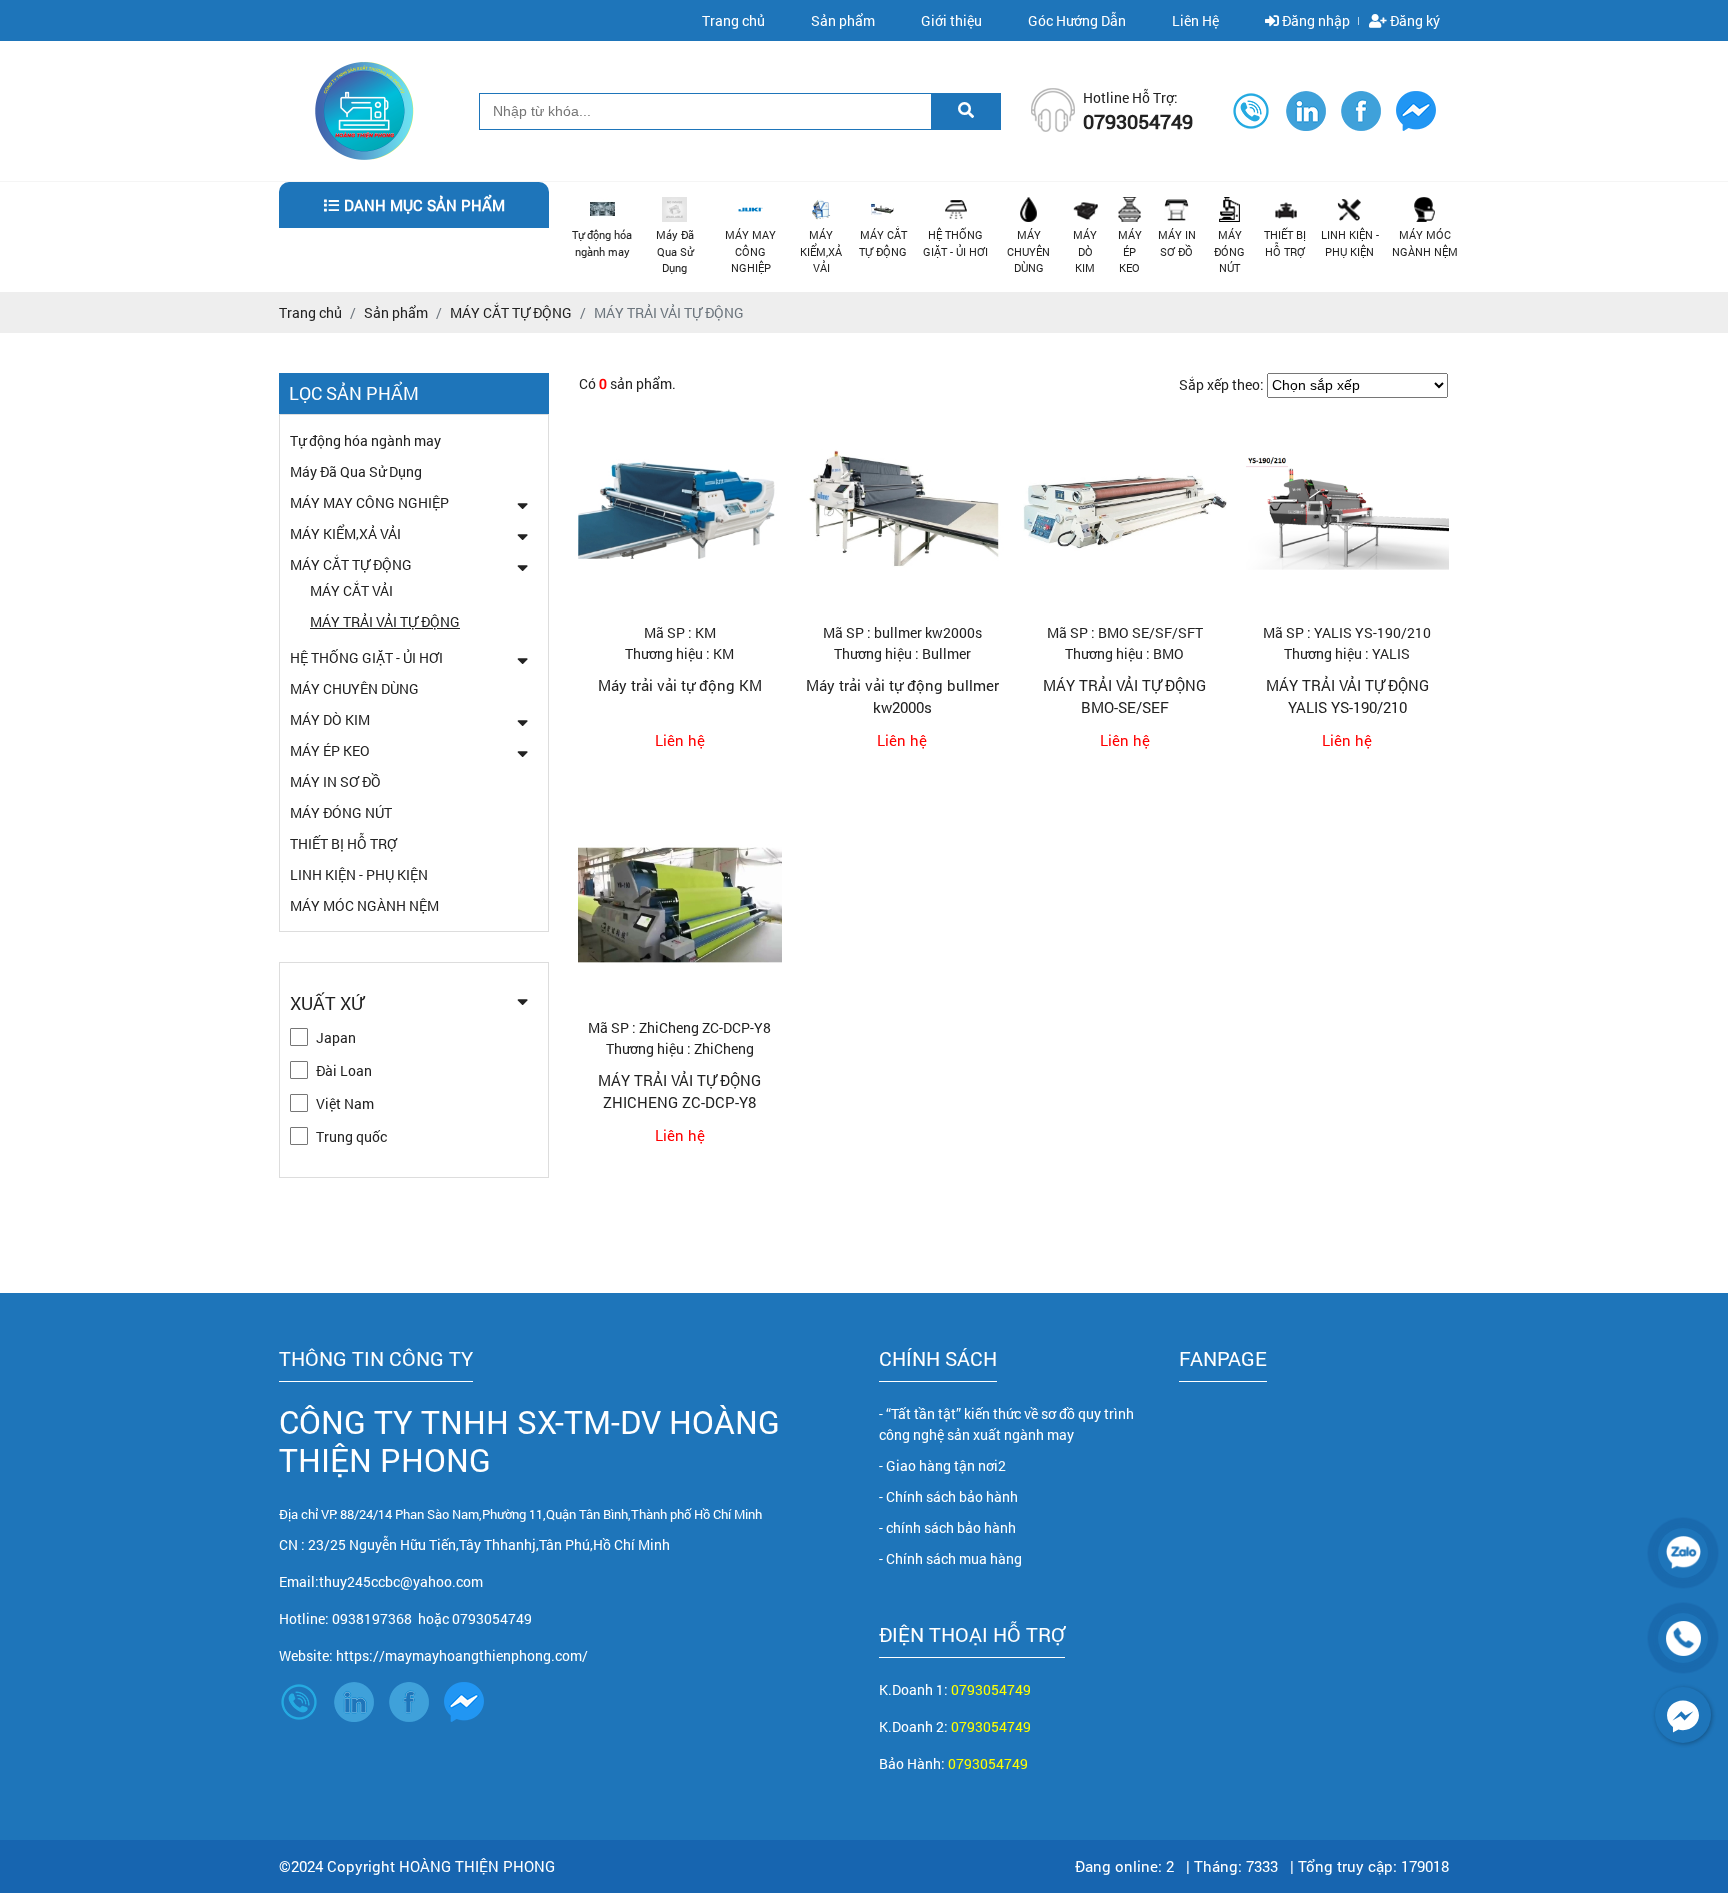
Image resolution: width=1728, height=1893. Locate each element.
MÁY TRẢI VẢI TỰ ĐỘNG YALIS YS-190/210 (1347, 696)
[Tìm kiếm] (966, 111)
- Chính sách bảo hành (948, 1496)
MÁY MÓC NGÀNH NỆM (1425, 243)
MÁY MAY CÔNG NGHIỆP (750, 251)
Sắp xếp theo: (1221, 384)
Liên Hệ (1195, 20)
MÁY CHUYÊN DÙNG (1028, 251)
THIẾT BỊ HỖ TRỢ (1285, 243)
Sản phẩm (843, 20)
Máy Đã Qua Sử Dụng (675, 251)
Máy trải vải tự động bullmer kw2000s (902, 696)
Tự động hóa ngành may (602, 243)
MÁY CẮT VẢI (351, 590)
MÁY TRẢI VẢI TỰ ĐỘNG (385, 621)
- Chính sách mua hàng (950, 1558)
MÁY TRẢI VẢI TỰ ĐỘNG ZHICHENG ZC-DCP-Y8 (679, 1091)
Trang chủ (733, 20)
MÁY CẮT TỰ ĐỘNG (883, 243)
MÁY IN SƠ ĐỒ (1177, 243)
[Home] (364, 71)
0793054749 (991, 1689)
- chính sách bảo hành (947, 1527)
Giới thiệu (951, 20)
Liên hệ (680, 740)
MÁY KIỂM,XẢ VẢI (821, 251)
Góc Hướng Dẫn (1077, 20)
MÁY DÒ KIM (1085, 251)
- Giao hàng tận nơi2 (942, 1465)
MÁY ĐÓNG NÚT (1229, 251)
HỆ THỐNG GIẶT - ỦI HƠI (955, 243)
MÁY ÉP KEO (1130, 251)
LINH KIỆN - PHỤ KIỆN (1350, 243)
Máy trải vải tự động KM (680, 685)
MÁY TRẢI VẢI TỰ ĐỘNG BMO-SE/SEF (1124, 696)
